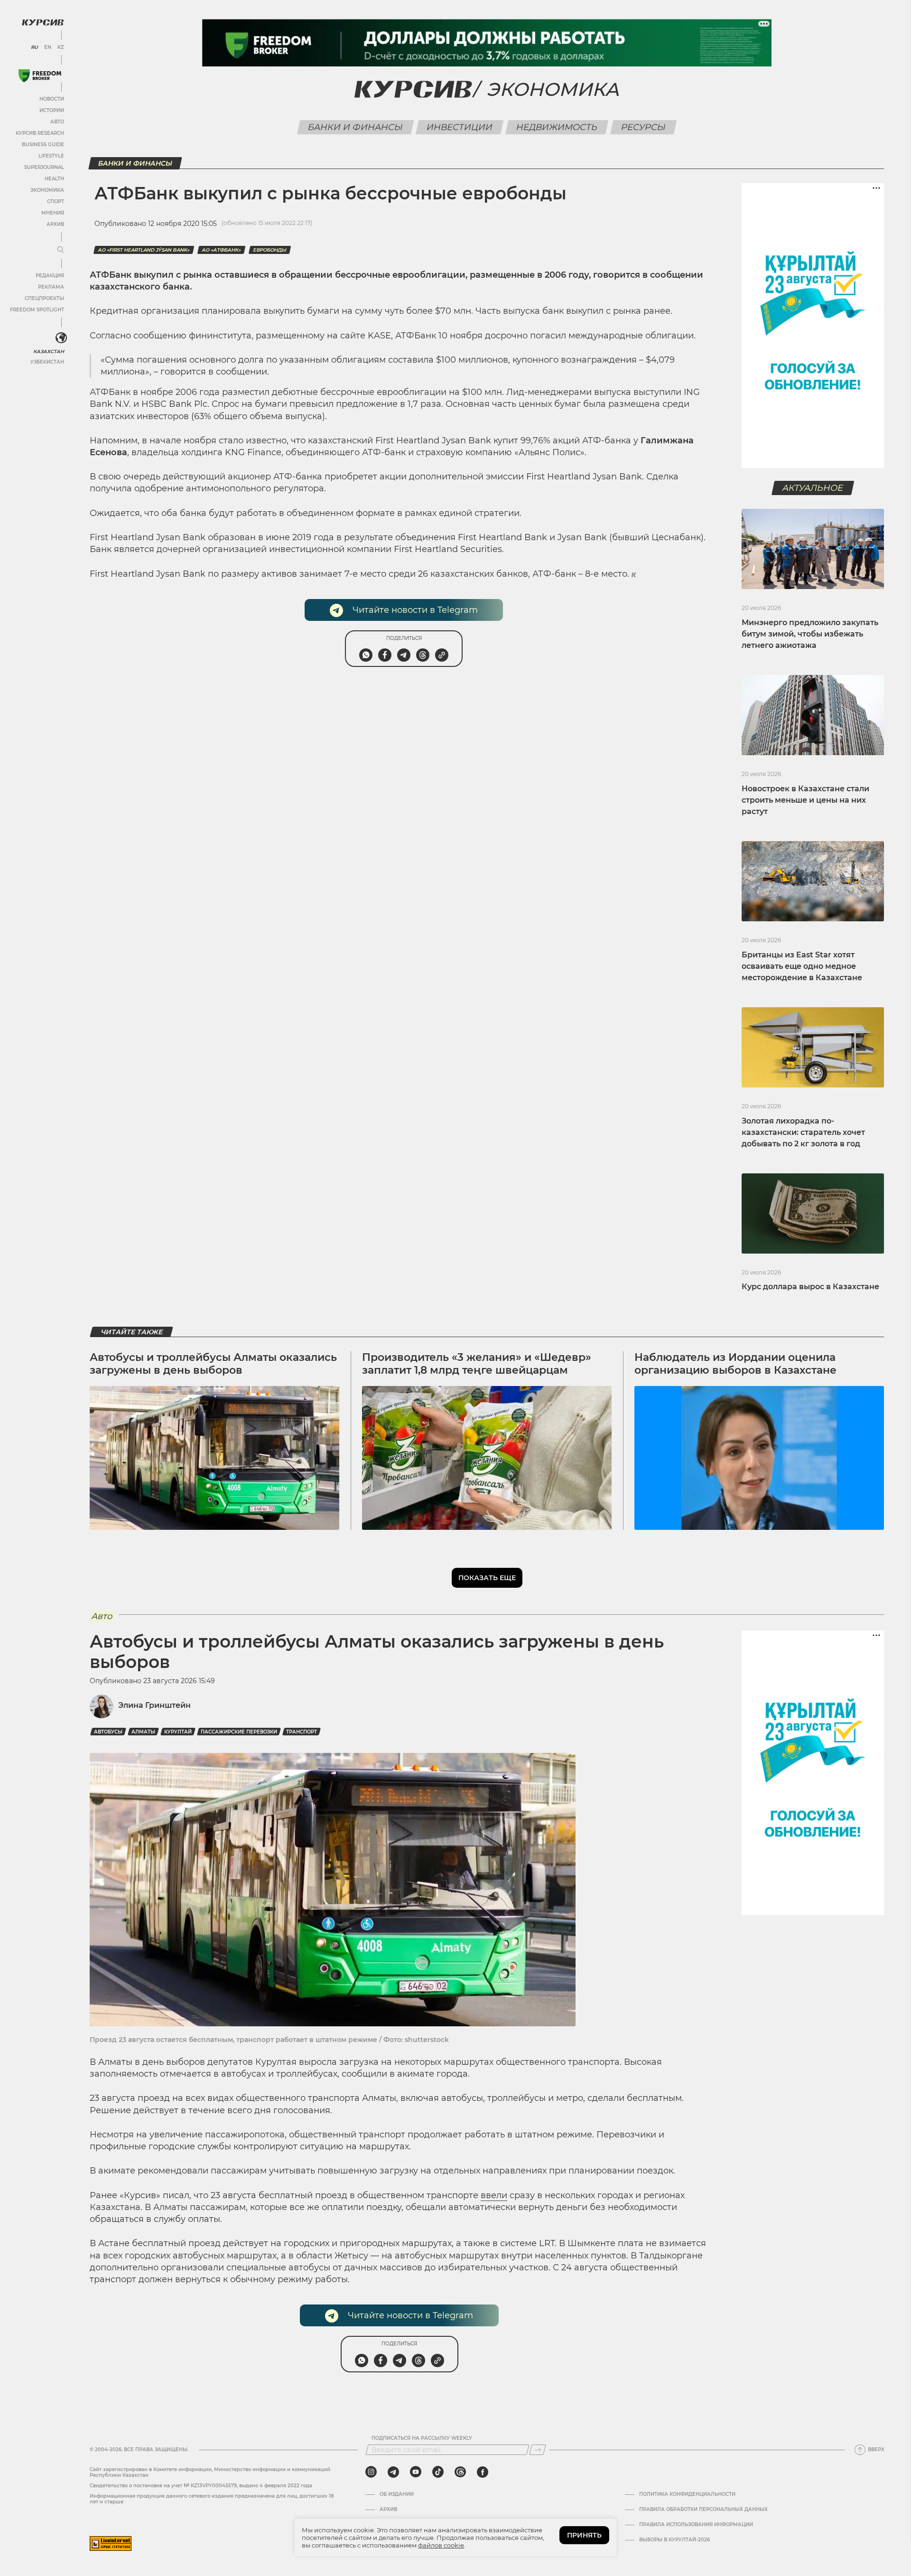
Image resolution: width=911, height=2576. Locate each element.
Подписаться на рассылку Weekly (422, 2438)
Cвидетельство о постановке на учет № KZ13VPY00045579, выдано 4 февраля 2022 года (201, 2486)
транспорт (302, 1732)
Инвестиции (460, 127)
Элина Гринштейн (154, 1705)
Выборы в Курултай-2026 (674, 2540)
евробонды (270, 250)
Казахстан (49, 351)
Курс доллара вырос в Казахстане (810, 1287)
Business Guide (43, 145)
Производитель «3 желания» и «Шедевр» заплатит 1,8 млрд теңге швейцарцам (477, 1363)
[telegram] (393, 2472)
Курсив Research (40, 133)
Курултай (178, 1732)
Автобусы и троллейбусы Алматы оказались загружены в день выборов (213, 1363)
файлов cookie (441, 2545)
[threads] (460, 2472)
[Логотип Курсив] (43, 22)
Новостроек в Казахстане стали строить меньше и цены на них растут (805, 800)
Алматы (143, 1732)
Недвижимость (557, 127)
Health (54, 179)
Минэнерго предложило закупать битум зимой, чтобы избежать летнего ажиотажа (810, 634)
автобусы (108, 1732)
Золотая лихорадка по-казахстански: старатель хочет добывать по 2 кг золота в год (803, 1132)
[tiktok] (438, 2472)
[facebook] (483, 2472)
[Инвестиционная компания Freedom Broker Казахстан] (40, 76)
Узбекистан (47, 362)
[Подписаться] (538, 2450)
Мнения (53, 213)
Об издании (397, 2494)
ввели (494, 2195)
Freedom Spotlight (37, 310)
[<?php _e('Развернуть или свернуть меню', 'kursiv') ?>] (61, 338)
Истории (52, 110)
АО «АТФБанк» (221, 250)
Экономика (47, 190)
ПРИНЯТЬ (584, 2535)
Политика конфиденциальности (687, 2494)
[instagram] (371, 2472)
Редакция (50, 276)
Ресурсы (644, 127)
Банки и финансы (356, 127)
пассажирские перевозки (239, 1732)
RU (34, 47)
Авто (57, 122)
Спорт (56, 201)
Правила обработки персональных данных (703, 2510)
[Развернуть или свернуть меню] (61, 250)
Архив (55, 224)
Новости (52, 99)
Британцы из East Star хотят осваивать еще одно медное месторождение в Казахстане (802, 966)
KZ (61, 47)
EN (48, 47)
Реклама (51, 287)
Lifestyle (51, 156)
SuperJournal (44, 167)
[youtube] (416, 2472)
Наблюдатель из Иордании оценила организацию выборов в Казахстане (735, 1363)
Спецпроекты (44, 298)
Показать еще (487, 1578)
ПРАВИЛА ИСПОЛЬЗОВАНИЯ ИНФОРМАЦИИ (696, 2525)
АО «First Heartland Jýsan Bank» (144, 250)
